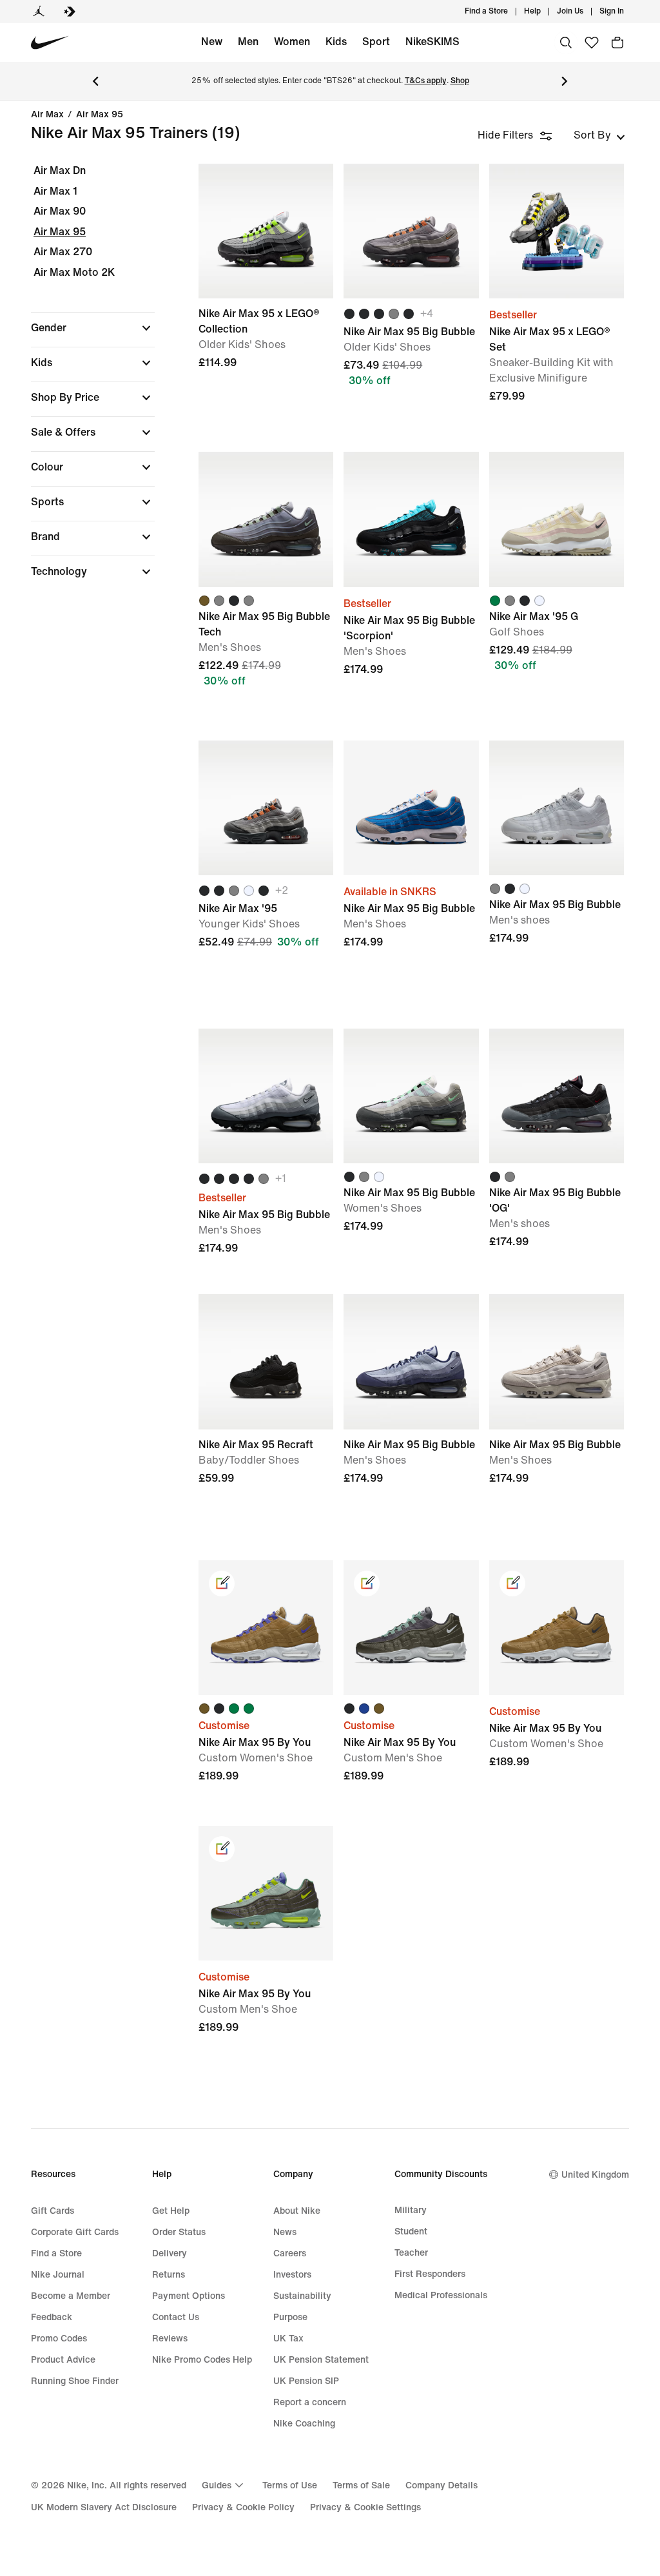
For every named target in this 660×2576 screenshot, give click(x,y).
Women (292, 42)
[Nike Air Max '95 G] (557, 519)
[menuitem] (545, 12)
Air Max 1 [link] (55, 191)
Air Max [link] (47, 115)
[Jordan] (39, 12)
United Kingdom (595, 2175)
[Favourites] (592, 43)
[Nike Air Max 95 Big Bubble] (411, 231)
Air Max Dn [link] (60, 170)
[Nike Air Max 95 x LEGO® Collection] (266, 231)
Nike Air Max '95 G (557, 590)
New (212, 42)
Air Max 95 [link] (100, 115)
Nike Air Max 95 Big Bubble (411, 302)
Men (248, 42)
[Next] (565, 81)
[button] (93, 328)
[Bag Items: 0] (617, 43)
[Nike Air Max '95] (266, 808)
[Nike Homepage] (50, 43)
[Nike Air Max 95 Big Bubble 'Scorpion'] (411, 519)
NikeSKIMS (432, 42)
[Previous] (95, 81)
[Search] (566, 43)
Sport (376, 42)
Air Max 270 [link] (63, 252)
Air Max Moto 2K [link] (74, 272)
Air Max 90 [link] (60, 211)
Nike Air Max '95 (266, 879)
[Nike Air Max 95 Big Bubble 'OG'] (557, 1096)
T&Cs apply (426, 81)
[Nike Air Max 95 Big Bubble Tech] (266, 519)
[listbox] (599, 135)
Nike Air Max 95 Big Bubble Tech (266, 590)
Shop (460, 81)
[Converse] (70, 12)
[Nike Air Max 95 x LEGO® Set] (557, 231)
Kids (336, 42)
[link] (222, 1583)
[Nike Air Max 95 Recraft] (266, 1361)
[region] (84, 382)
